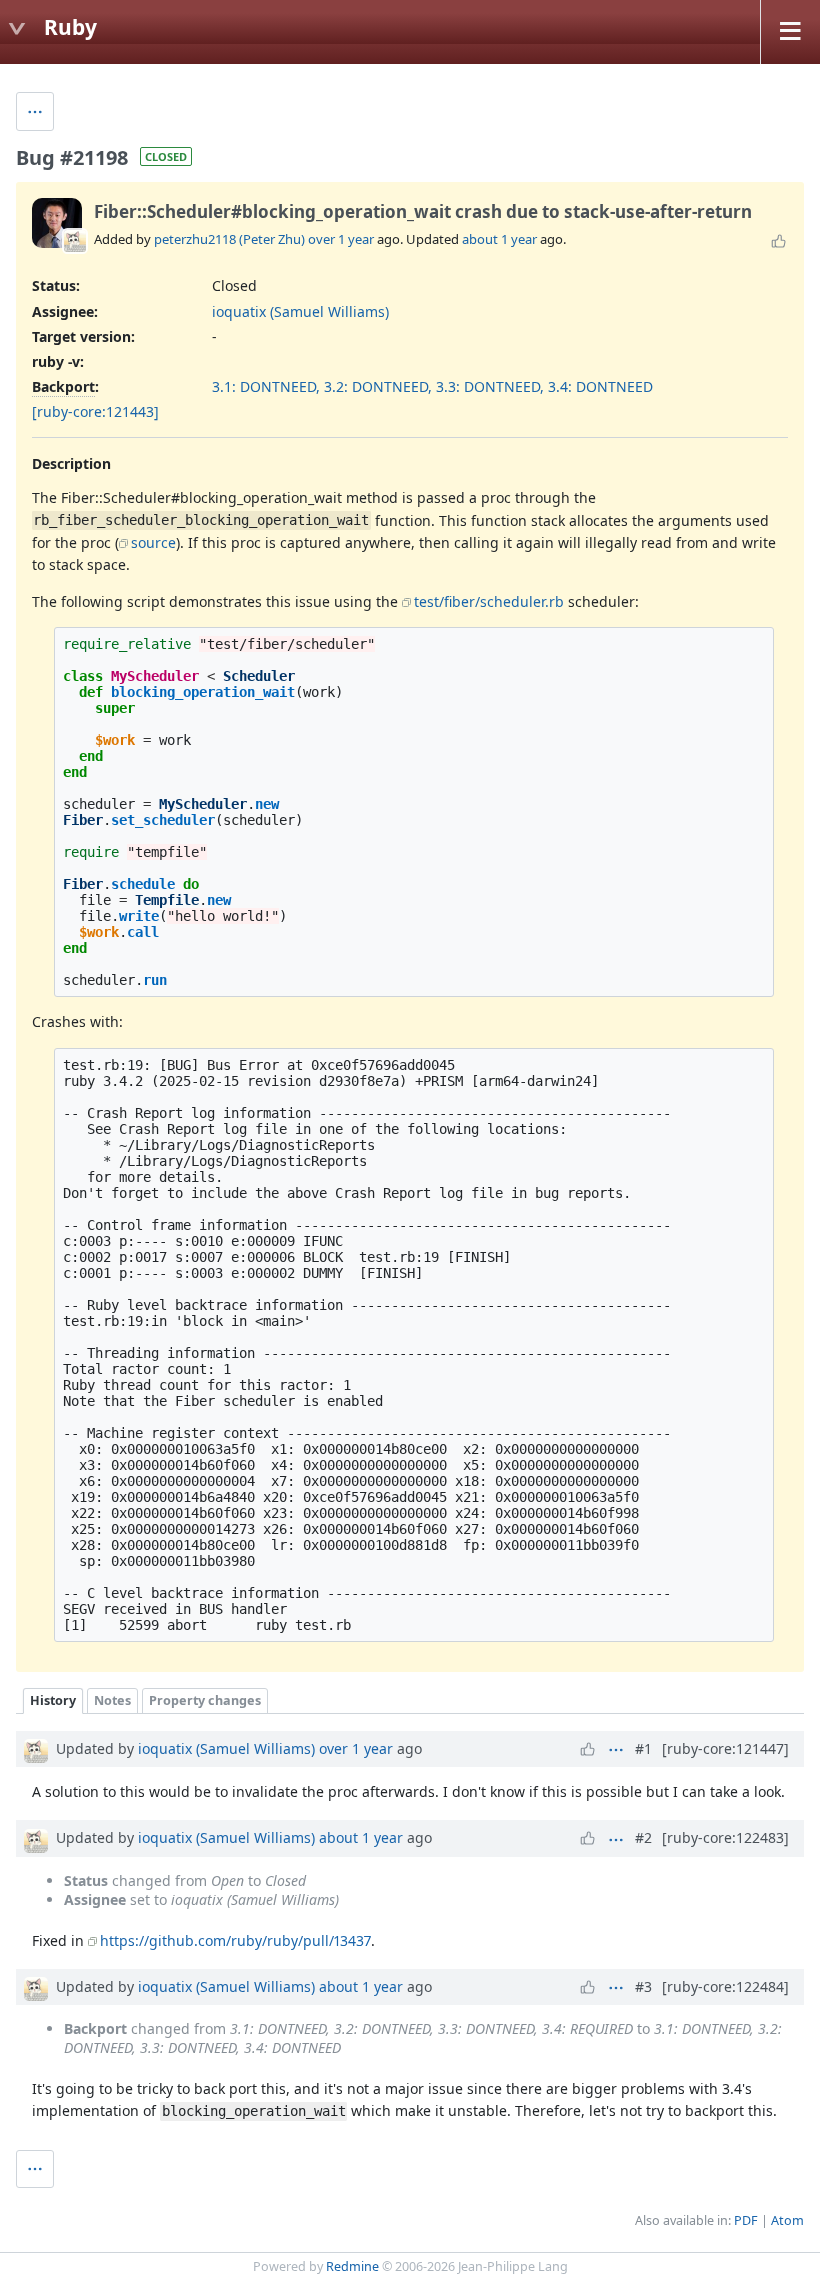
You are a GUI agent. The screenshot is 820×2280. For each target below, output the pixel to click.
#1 (643, 1748)
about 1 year (499, 239)
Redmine (352, 2266)
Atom (787, 2220)
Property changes (205, 1700)
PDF (746, 2220)
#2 (643, 1837)
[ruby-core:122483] (725, 1837)
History (53, 1700)
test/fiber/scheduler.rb (489, 601)
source (153, 542)
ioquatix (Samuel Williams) (300, 311)
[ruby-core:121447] (725, 1748)
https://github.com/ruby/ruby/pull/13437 (235, 1940)
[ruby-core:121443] (95, 411)
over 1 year (341, 239)
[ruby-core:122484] (725, 1986)
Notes (112, 1700)
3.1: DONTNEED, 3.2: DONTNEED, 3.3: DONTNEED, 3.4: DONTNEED (432, 386)
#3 (643, 1986)
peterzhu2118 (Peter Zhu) (229, 239)
